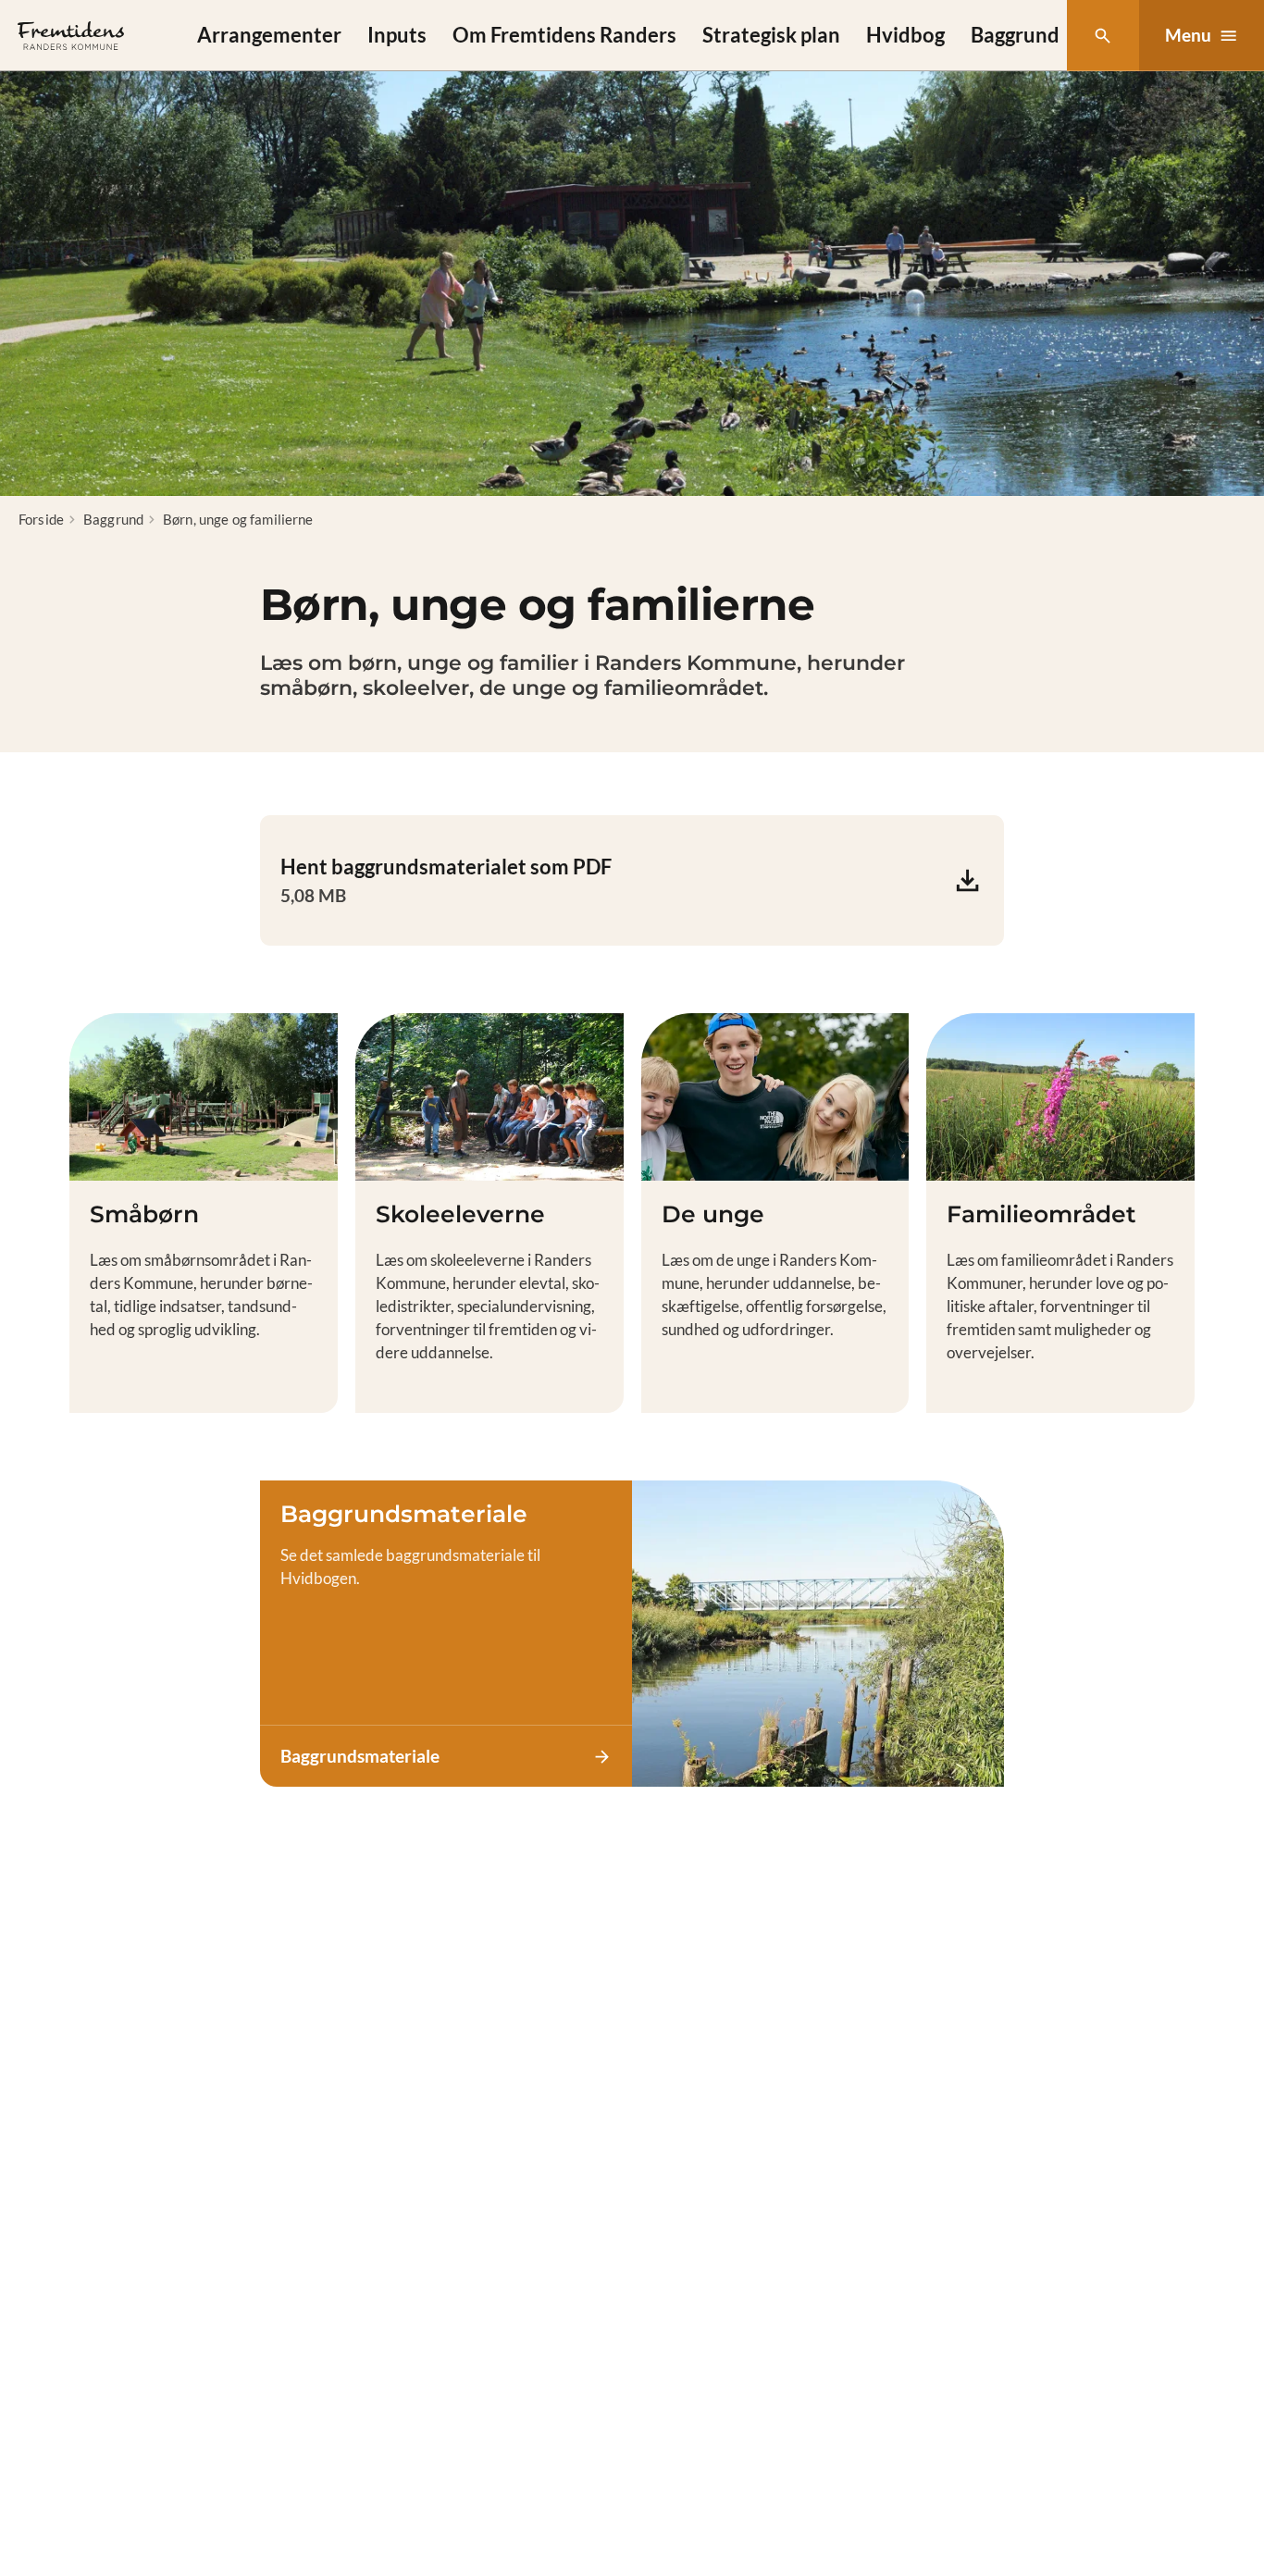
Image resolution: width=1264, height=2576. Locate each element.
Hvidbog (905, 35)
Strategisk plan (771, 35)
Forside (41, 519)
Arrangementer (269, 35)
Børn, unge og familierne (238, 519)
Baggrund (1015, 35)
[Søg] (1103, 36)
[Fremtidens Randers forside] (71, 36)
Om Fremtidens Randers (564, 35)
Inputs (397, 35)
